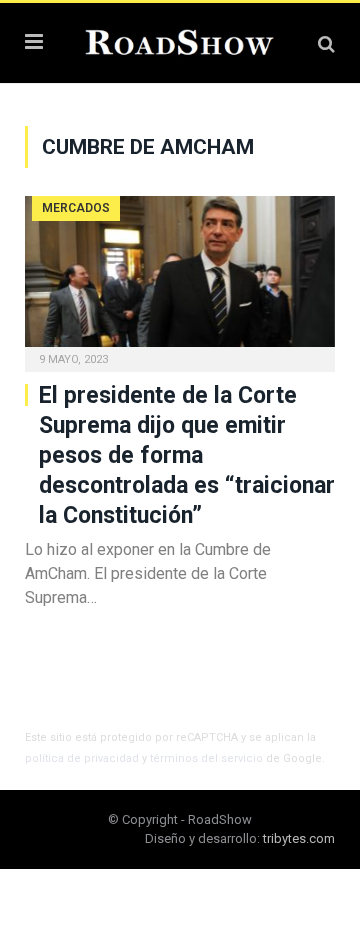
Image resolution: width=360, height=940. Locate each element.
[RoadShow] (180, 40)
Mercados (76, 208)
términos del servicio (206, 758)
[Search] (326, 43)
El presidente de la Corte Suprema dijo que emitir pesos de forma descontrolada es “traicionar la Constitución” (187, 455)
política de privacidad (82, 758)
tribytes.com (299, 838)
